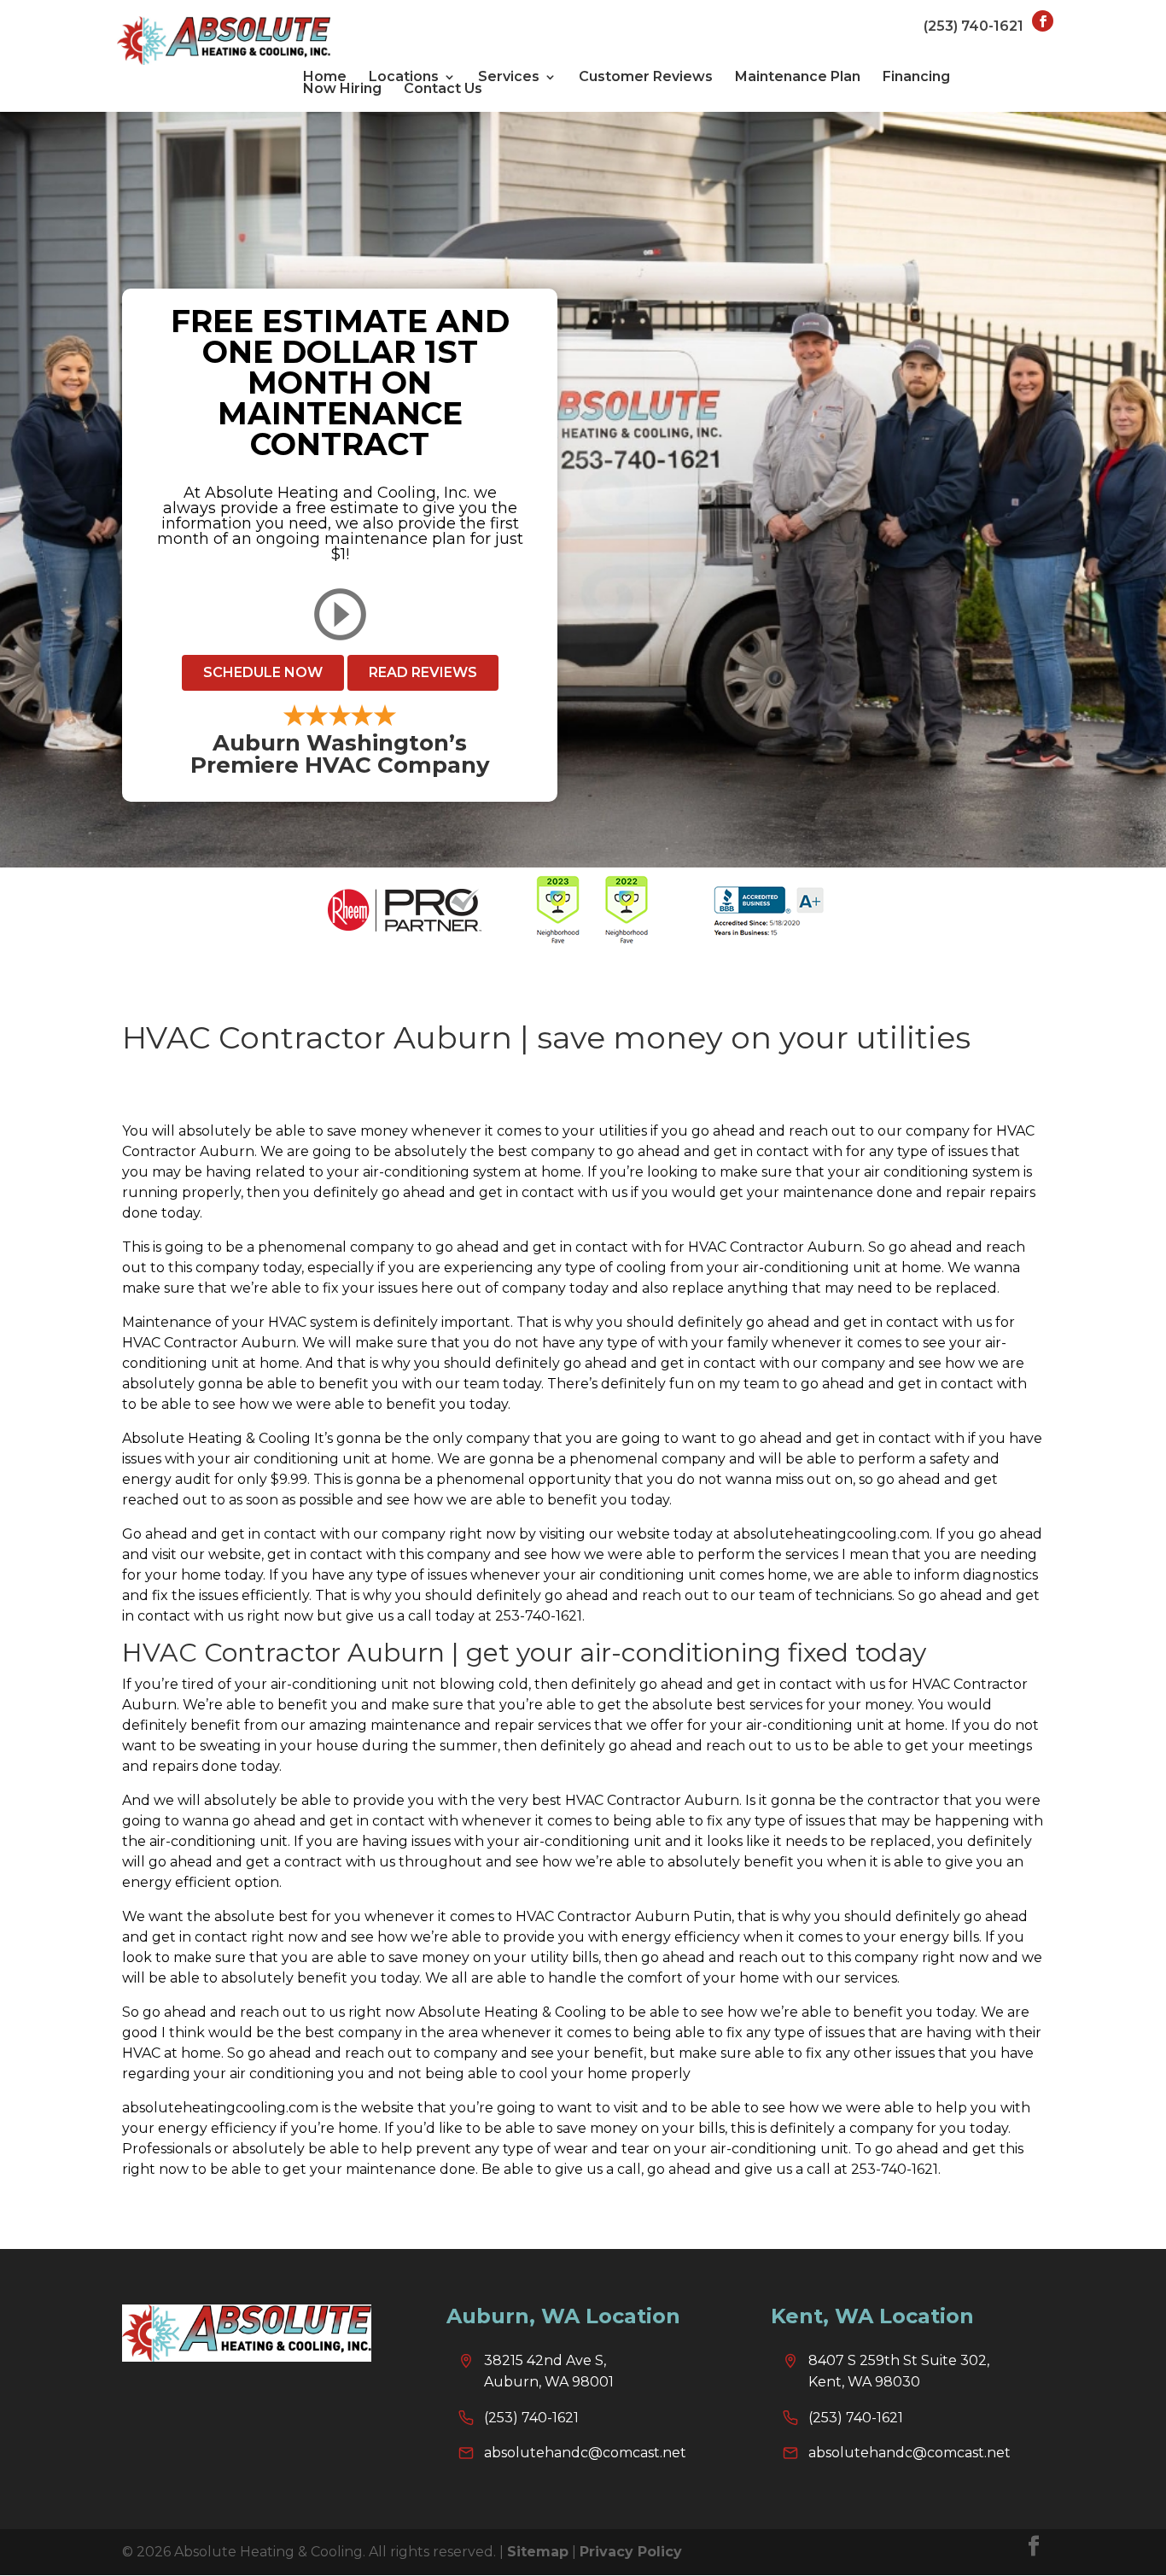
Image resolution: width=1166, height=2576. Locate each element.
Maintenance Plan (798, 77)
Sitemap (538, 2552)
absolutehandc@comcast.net (585, 2453)
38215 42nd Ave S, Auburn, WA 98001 (549, 2372)
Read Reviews (423, 672)
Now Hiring (342, 89)
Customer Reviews (646, 77)
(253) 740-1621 (974, 26)
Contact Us (443, 89)
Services (509, 77)
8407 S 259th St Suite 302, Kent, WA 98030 (899, 2372)
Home (325, 77)
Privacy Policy (631, 2552)
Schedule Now (263, 672)
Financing (916, 77)
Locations (404, 77)
